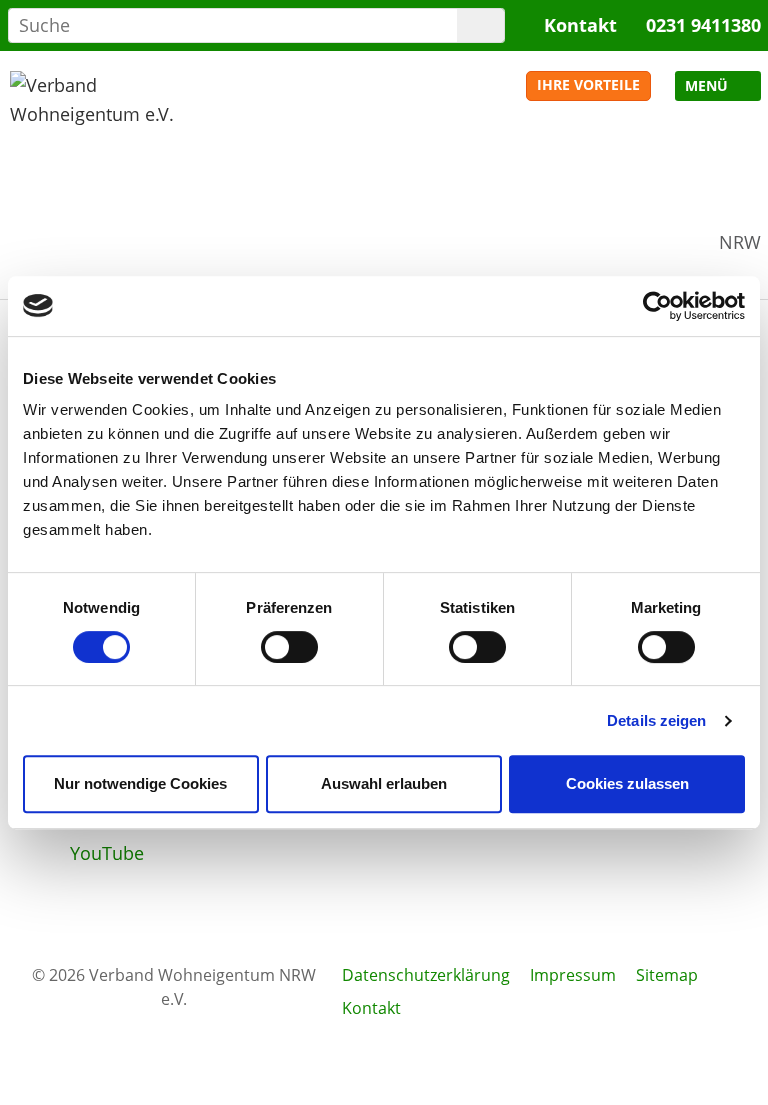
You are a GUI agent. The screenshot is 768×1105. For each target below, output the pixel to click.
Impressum (573, 975)
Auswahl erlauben (384, 783)
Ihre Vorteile (588, 84)
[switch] (289, 647)
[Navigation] (718, 86)
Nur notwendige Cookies (140, 783)
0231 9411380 (703, 25)
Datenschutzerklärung (426, 975)
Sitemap (667, 975)
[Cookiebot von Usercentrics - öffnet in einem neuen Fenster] (657, 306)
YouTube (107, 853)
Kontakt (580, 25)
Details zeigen (656, 720)
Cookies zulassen (627, 783)
